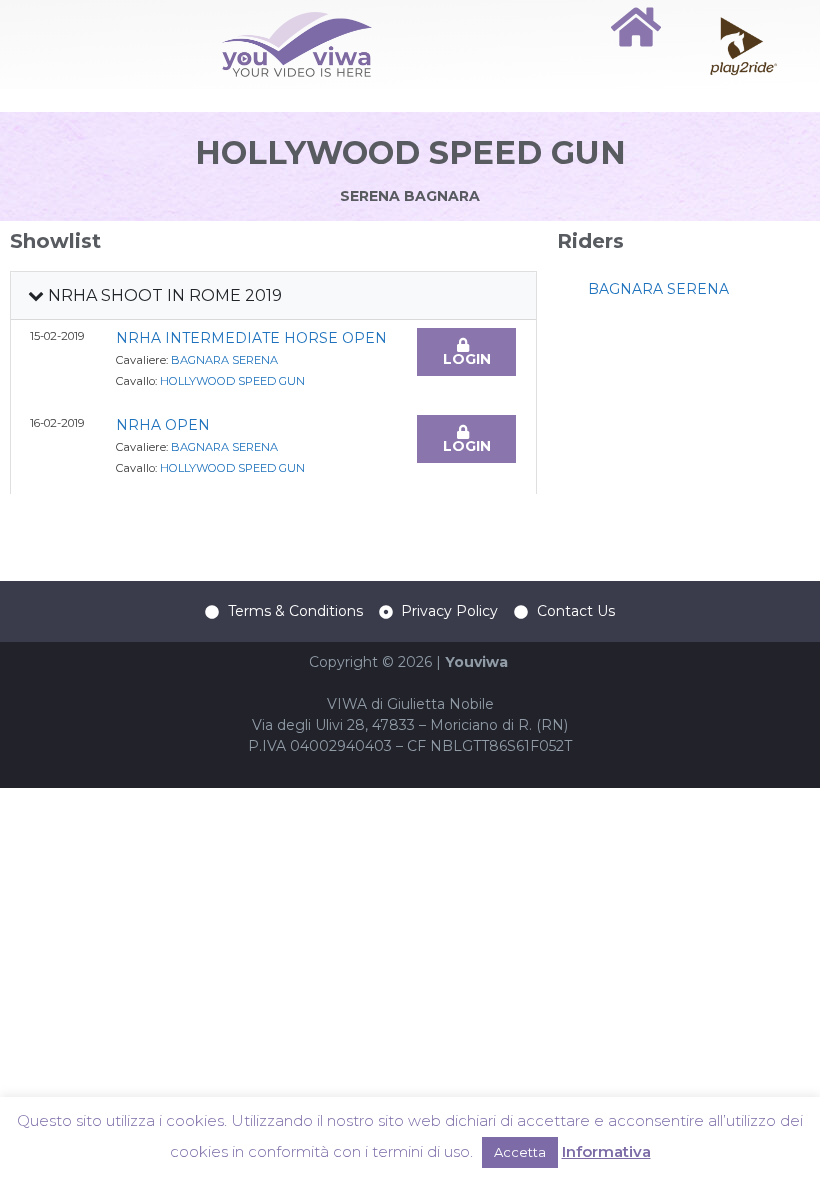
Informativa (606, 1151)
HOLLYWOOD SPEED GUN (232, 381)
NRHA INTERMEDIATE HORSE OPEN (251, 338)
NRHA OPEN (163, 425)
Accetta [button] (520, 1152)
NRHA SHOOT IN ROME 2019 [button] (163, 295)
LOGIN (467, 359)
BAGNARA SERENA (224, 360)
